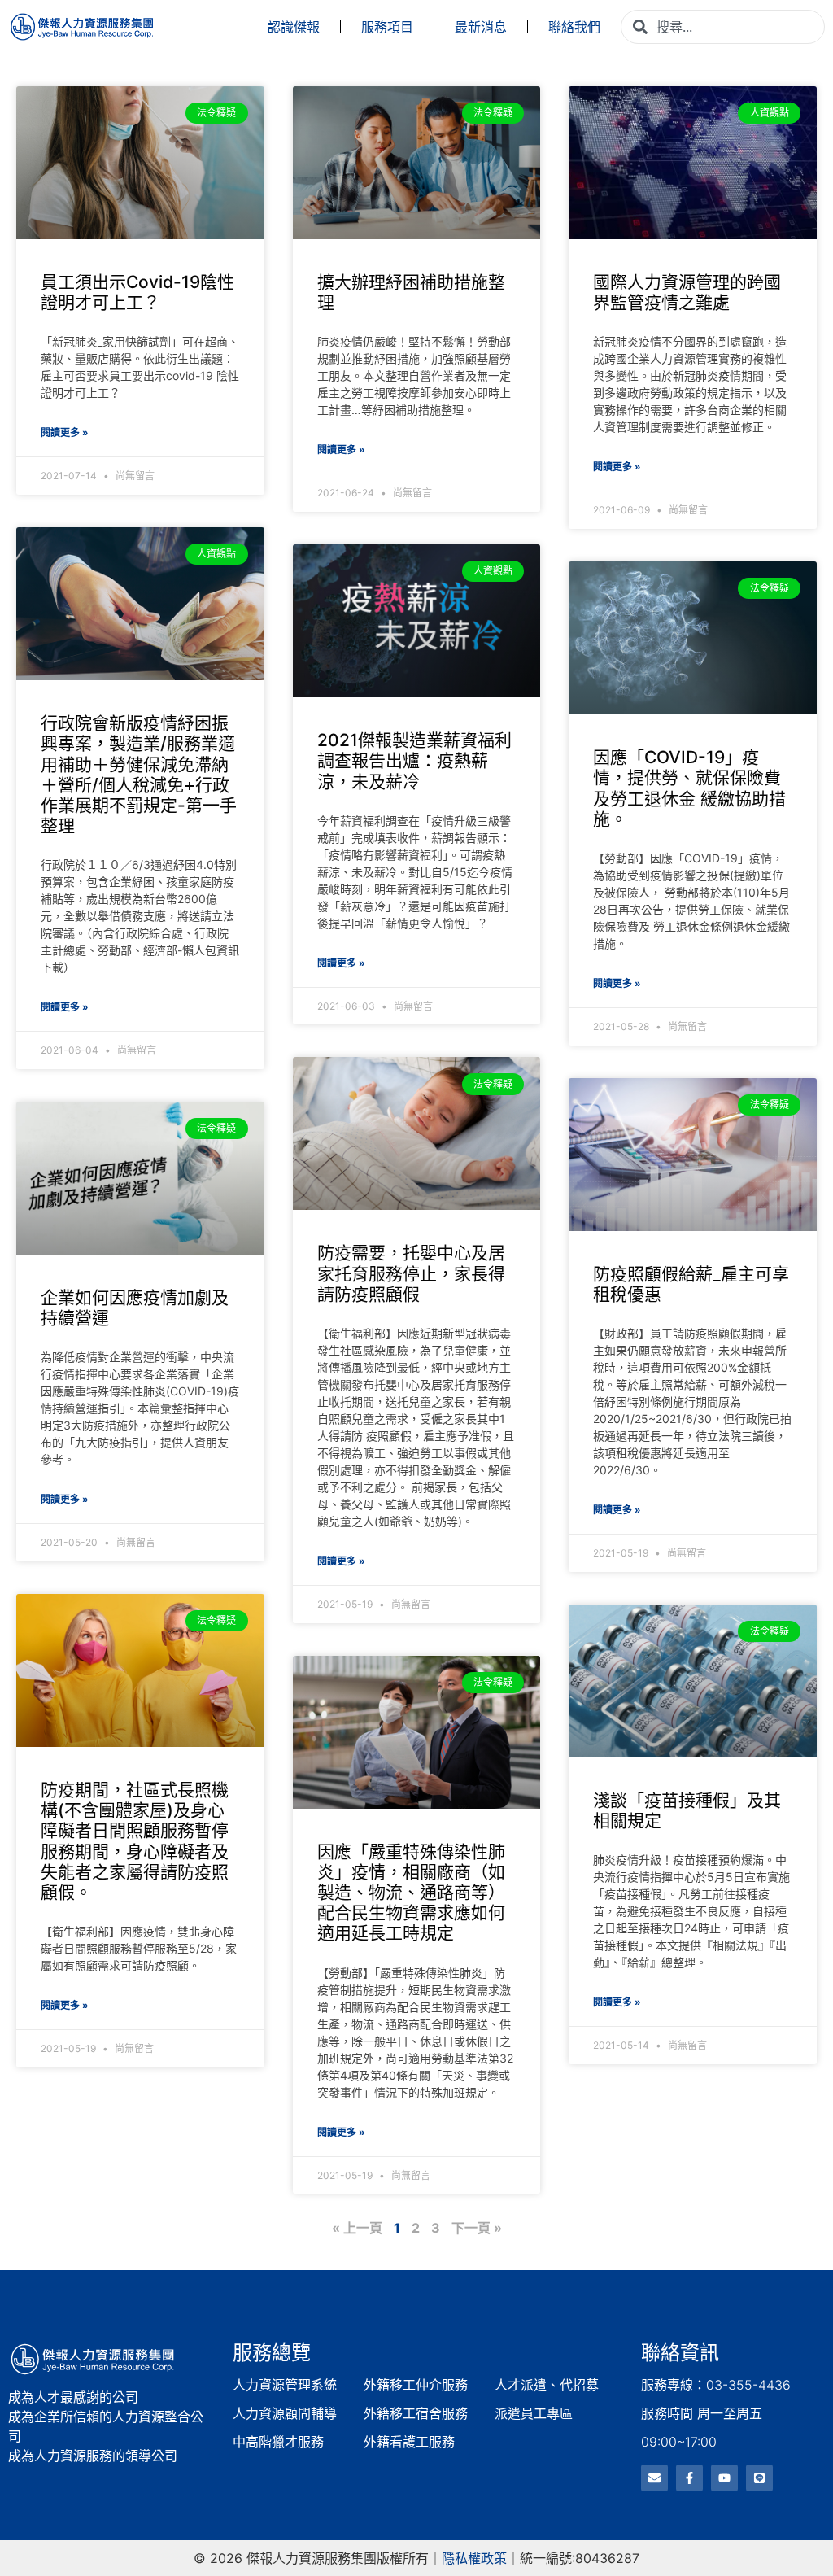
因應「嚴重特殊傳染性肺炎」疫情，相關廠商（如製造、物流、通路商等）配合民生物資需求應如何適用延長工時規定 (411, 1893)
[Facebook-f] (689, 2478)
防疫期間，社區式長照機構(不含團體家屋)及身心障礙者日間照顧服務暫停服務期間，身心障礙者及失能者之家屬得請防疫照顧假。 (135, 1841)
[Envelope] (654, 2478)
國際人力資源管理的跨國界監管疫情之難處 (687, 292)
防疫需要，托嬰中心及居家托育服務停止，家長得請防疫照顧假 (411, 1273)
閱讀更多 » (65, 432)
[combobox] (723, 27)
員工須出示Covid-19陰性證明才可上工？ (137, 292)
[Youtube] (724, 2478)
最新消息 (481, 27)
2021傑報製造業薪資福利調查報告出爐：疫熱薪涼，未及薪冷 (414, 760)
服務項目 (387, 27)
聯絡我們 (574, 27)
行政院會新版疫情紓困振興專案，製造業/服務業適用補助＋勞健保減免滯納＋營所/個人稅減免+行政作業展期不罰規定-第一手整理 (139, 774)
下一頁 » (477, 2228)
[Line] (759, 2478)
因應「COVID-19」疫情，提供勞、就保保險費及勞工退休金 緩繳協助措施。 (689, 788)
